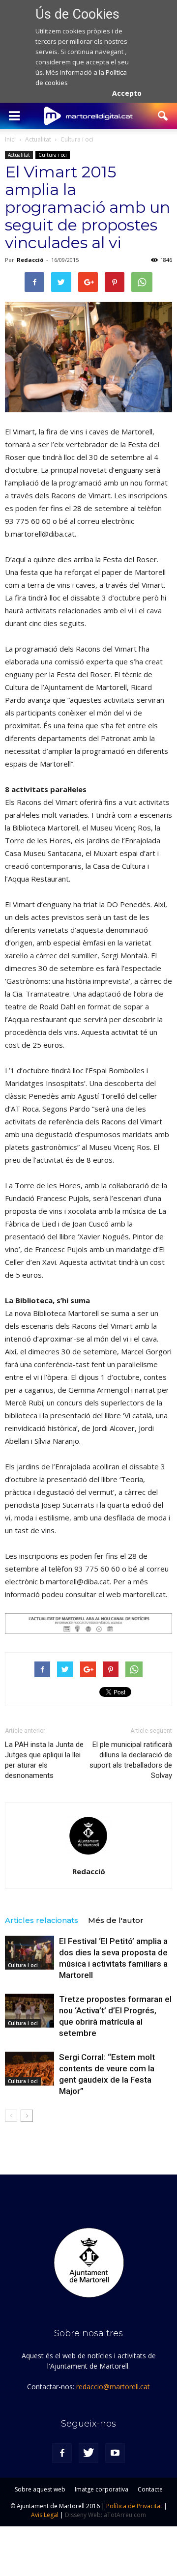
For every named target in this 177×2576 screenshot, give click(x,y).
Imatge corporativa (102, 2489)
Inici (10, 139)
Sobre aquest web (40, 2489)
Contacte (150, 2489)
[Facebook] (62, 2453)
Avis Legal (45, 2515)
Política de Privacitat (134, 2506)
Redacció (30, 260)
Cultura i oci (53, 155)
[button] (163, 116)
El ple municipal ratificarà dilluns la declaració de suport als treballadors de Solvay (131, 1760)
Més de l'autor (116, 1920)
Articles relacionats (42, 1920)
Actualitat (19, 155)
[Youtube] (115, 2453)
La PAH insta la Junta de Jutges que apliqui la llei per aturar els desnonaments (44, 1760)
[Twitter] (88, 2453)
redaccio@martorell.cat (113, 2387)
